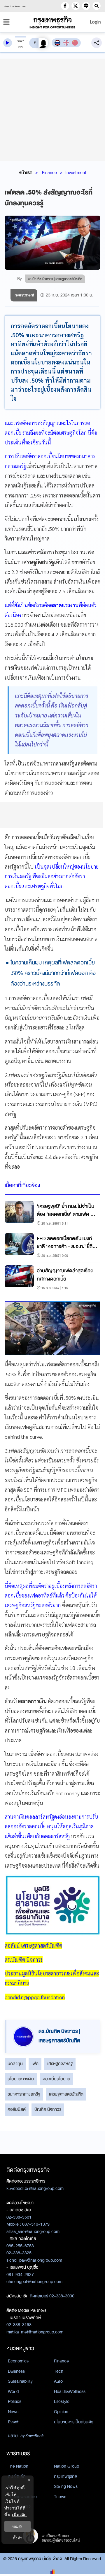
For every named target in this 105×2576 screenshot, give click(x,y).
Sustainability (20, 2381)
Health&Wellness (70, 2391)
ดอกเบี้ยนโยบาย (56, 2079)
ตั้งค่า (18, 2538)
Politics (15, 2401)
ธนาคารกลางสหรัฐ (24, 2094)
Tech (59, 2371)
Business (16, 2371)
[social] (65, 6)
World (13, 2391)
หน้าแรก (26, 173)
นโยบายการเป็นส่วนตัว (74, 2422)
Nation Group (66, 2466)
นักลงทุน (15, 2064)
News (13, 2412)
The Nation (18, 2466)
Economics (18, 2361)
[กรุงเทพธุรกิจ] (52, 22)
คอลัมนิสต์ (17, 2109)
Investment (76, 173)
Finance (49, 173)
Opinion (61, 2412)
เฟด (35, 2064)
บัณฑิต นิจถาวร (48, 2109)
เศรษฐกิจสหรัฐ (60, 2064)
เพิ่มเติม (19, 2515)
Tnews (60, 2497)
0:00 (20, 41)
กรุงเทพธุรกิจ (65, 2476)
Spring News (66, 2486)
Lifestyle (62, 2401)
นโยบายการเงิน (21, 2079)
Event (13, 2422)
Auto (58, 2381)
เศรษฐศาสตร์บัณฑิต (66, 2094)
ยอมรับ (17, 2526)
